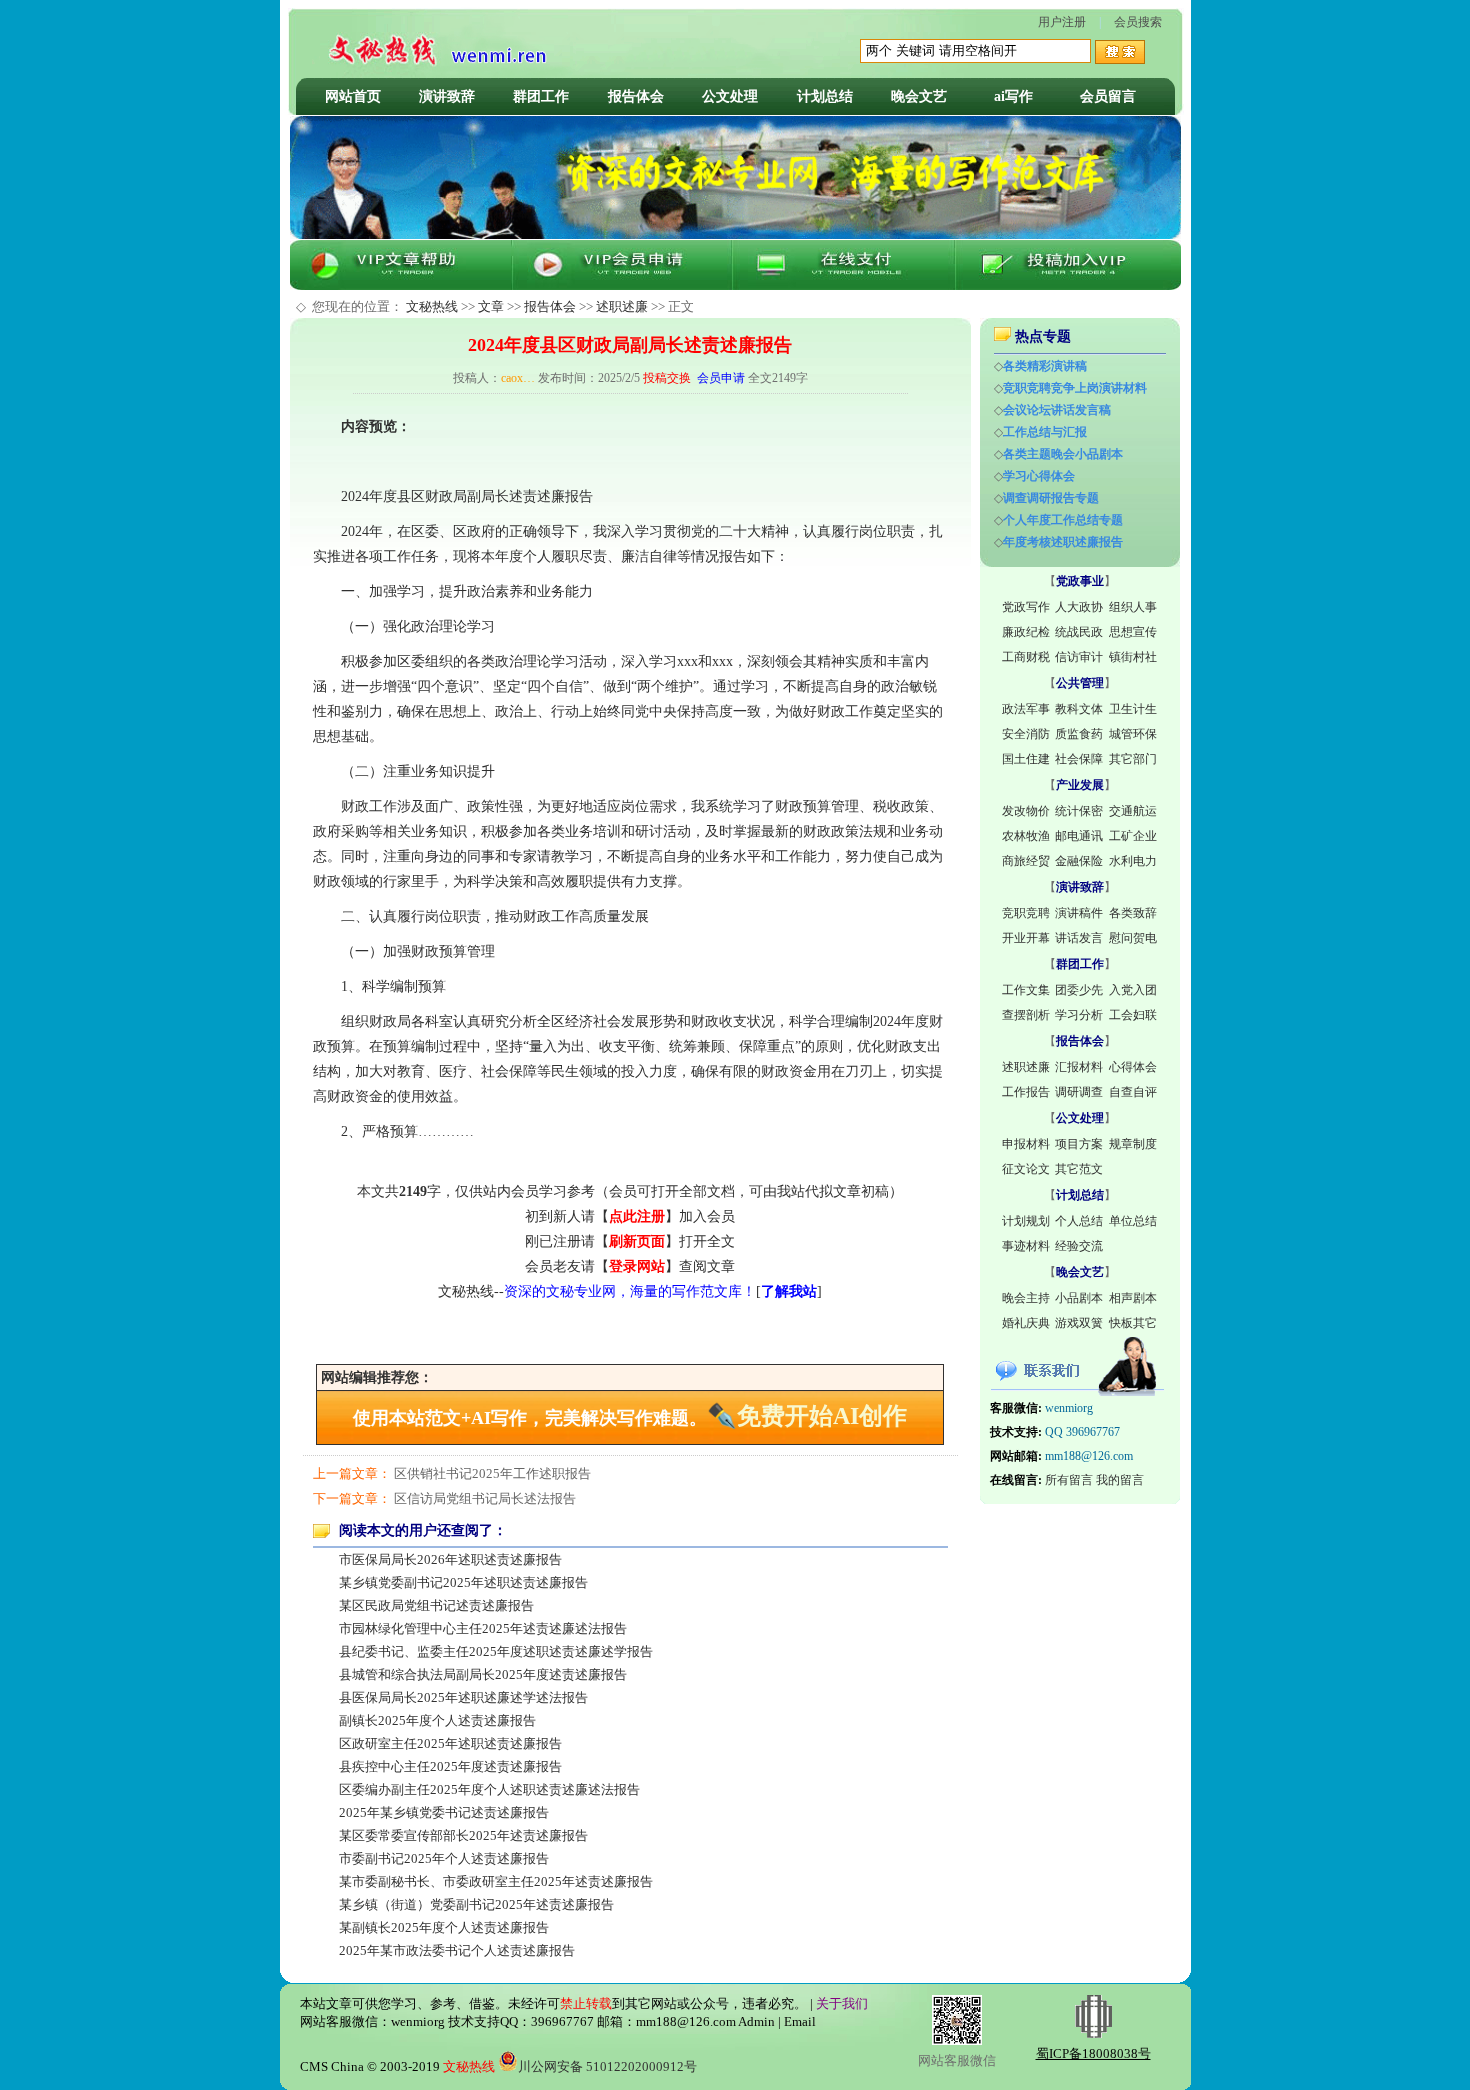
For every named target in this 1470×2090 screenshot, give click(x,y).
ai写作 (1013, 96)
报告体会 (636, 96)
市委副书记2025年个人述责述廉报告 (444, 1858)
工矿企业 (1133, 836)
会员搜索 (1138, 22)
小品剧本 (1079, 1298)
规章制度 (1133, 1144)
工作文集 (1026, 990)
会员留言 (1108, 96)
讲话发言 (1079, 938)
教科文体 (1079, 709)
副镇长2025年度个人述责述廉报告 (437, 1720)
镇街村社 (1133, 657)
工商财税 (1026, 657)
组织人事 (1133, 607)
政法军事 (1026, 709)
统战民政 (1079, 632)
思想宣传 (1133, 632)
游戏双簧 (1079, 1323)
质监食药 (1079, 734)
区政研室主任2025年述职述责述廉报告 (450, 1743)
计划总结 (825, 96)
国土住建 (1026, 759)
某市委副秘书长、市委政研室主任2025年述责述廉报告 (496, 1881)
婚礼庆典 (1026, 1323)
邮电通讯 (1079, 836)
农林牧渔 (1026, 836)
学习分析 (1079, 1015)
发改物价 (1026, 811)
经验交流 (1079, 1246)
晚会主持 (1026, 1298)
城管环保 (1133, 734)
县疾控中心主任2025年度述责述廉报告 (450, 1766)
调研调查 (1079, 1092)
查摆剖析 (1026, 1015)
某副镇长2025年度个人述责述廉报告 (444, 1927)
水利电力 (1133, 861)
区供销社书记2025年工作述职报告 (492, 1473)
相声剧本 (1133, 1298)
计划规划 (1026, 1221)
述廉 (551, 496)
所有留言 (1069, 1480)
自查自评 (1133, 1092)
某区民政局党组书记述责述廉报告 (436, 1605)
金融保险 (1079, 861)
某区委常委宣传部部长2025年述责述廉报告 (463, 1835)
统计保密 (1079, 811)
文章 (491, 306)
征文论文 (1026, 1169)
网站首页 (353, 96)
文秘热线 (432, 306)
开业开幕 (1026, 938)
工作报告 (1026, 1092)
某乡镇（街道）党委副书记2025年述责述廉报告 (476, 1904)
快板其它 (1133, 1323)
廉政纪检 (1026, 632)
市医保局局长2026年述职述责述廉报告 (450, 1559)
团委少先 (1079, 990)
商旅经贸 (1026, 861)
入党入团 (1133, 990)
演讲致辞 (447, 96)
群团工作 (541, 96)
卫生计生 (1133, 709)
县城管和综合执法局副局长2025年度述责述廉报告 (483, 1674)
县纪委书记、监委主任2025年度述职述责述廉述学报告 (496, 1651)
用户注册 (1062, 22)
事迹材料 (1026, 1246)
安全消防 (1026, 734)
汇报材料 (1079, 1067)
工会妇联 (1133, 1015)
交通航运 (1133, 811)
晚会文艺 (919, 96)
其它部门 (1133, 759)
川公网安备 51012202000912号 (607, 2066)
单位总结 (1133, 1221)
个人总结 (1079, 1221)
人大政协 (1079, 607)
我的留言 (1120, 1480)
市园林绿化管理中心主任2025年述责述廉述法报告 (483, 1628)
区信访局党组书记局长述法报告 (485, 1498)
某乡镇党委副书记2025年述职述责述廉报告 (463, 1582)
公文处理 (730, 96)
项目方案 (1079, 1144)
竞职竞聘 (1026, 913)
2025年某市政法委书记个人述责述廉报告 (457, 1950)
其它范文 (1079, 1169)
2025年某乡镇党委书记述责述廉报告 (444, 1812)
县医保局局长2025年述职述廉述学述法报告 (463, 1697)
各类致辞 (1133, 913)
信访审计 (1079, 657)
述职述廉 (622, 306)
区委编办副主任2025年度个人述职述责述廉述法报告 (489, 1789)
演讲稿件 (1079, 913)
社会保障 (1079, 759)
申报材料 (1026, 1144)
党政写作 (1026, 607)
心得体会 (1133, 1067)
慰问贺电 (1133, 938)
